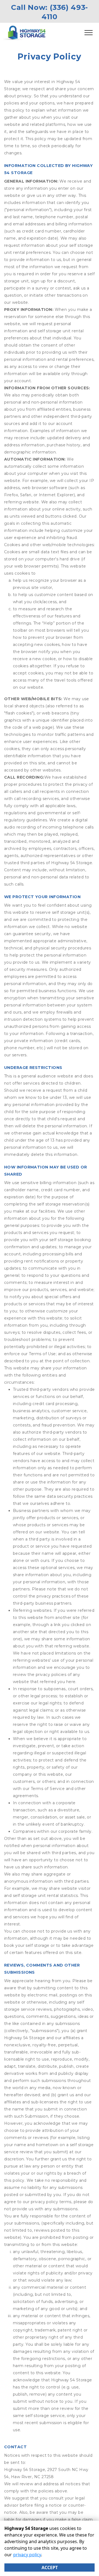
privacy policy (27, 2555)
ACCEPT (50, 2568)
